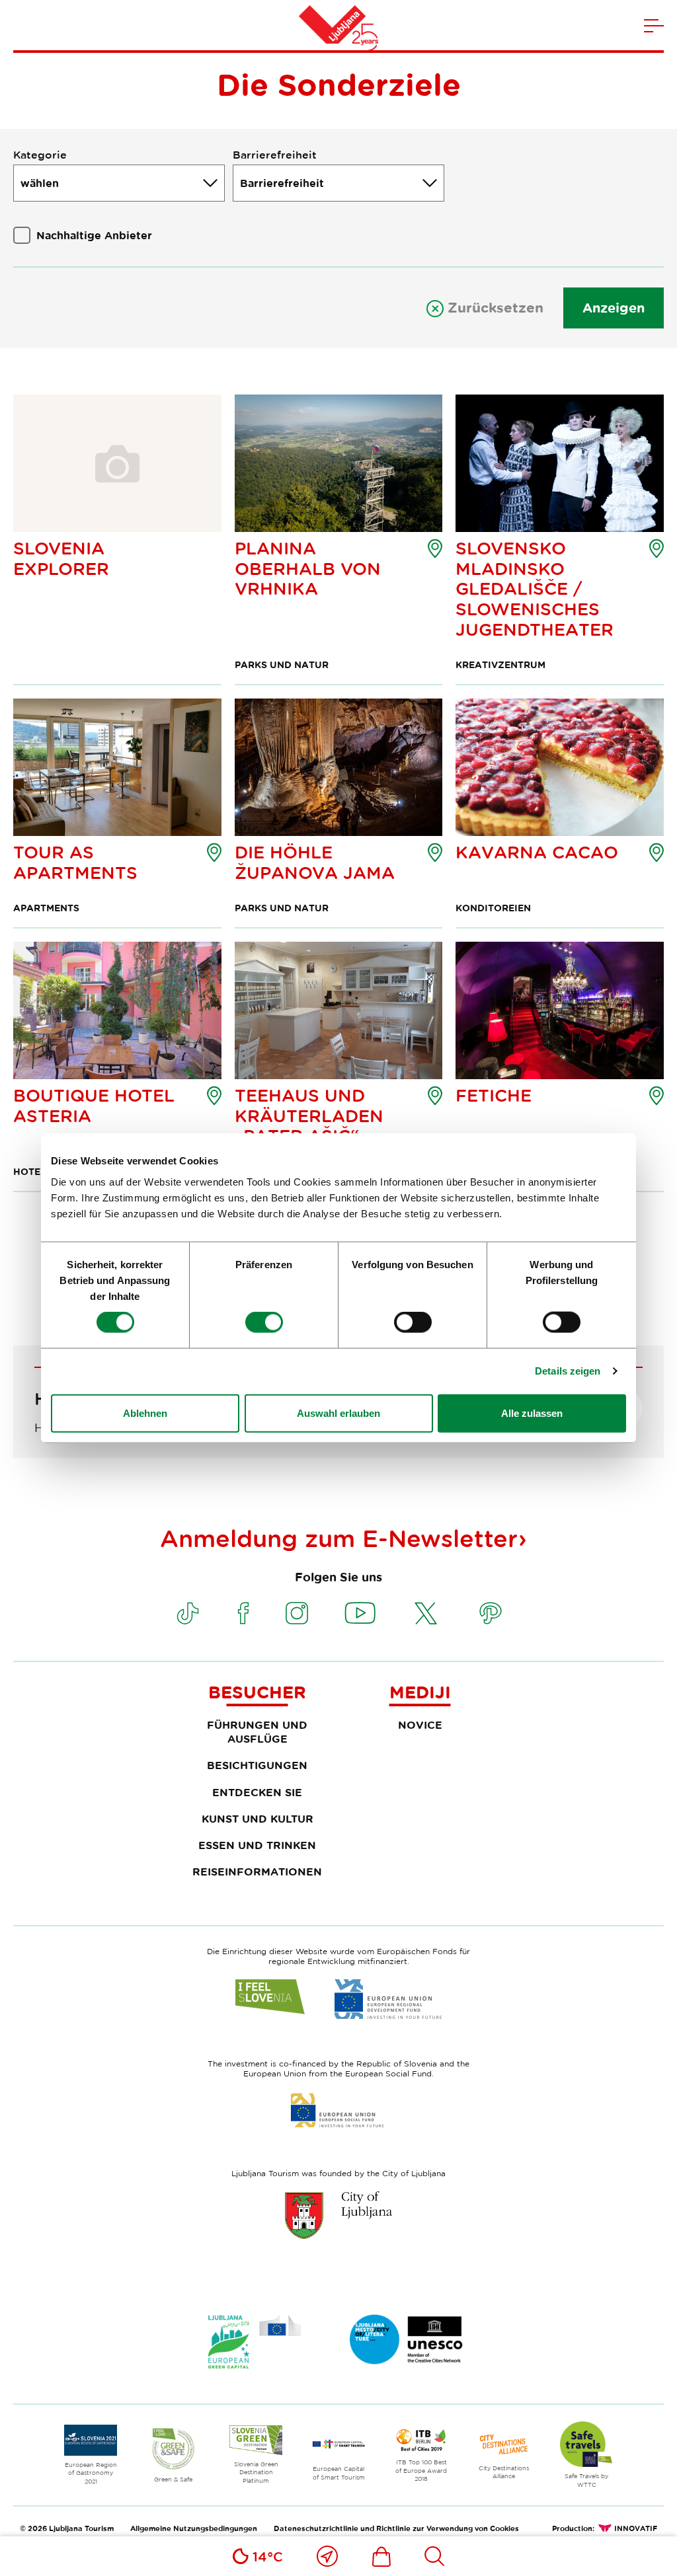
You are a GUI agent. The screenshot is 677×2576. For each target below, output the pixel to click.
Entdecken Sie (257, 1792)
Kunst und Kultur (258, 1819)
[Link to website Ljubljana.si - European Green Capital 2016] (255, 2342)
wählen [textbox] (40, 183)
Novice (420, 1725)
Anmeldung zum (339, 1538)
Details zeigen (568, 1371)
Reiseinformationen (257, 1872)
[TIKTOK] (188, 1613)
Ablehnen (145, 1413)
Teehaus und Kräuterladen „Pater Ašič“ (309, 1116)
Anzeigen (614, 308)
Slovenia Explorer (61, 558)
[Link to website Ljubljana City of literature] (407, 2339)
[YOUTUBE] (360, 1613)
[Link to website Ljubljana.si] (338, 2215)
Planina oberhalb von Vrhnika (308, 568)
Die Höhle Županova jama (315, 862)
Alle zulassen (532, 1413)
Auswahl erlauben (338, 1413)
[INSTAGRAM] (297, 1613)
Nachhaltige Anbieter (94, 235)
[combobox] (119, 183)
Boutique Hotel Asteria (94, 1106)
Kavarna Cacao (537, 852)
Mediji (420, 1692)
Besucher (257, 1692)
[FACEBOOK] (243, 1613)
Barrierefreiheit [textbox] (282, 183)
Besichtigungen (257, 1765)
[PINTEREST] (491, 1613)
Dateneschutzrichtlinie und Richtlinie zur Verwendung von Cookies (396, 2528)
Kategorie (40, 155)
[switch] (264, 1322)
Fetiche (494, 1095)
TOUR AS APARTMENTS (75, 862)
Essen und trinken (257, 1845)
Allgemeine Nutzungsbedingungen (194, 2528)
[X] (426, 1613)
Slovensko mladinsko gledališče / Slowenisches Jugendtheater (535, 589)
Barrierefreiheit (275, 155)
